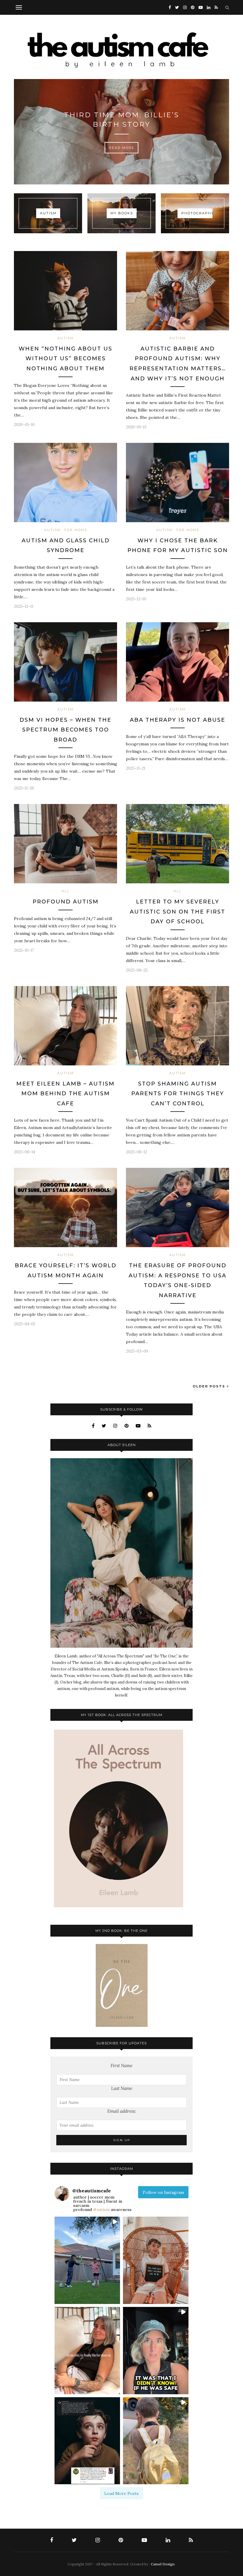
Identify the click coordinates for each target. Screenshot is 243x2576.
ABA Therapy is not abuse (178, 720)
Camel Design (163, 2564)
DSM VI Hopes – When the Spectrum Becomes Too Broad (65, 730)
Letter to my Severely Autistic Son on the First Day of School (178, 912)
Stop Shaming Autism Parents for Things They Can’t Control (178, 1094)
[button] (87, 2260)
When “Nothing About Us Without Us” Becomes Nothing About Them (65, 359)
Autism (65, 338)
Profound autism (66, 902)
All (65, 891)
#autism (101, 2210)
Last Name (122, 2088)
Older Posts (210, 1386)
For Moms (76, 530)
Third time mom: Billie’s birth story (122, 120)
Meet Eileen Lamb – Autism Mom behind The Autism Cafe (65, 1094)
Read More (122, 148)
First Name (121, 2066)
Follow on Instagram (163, 2192)
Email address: (122, 2111)
